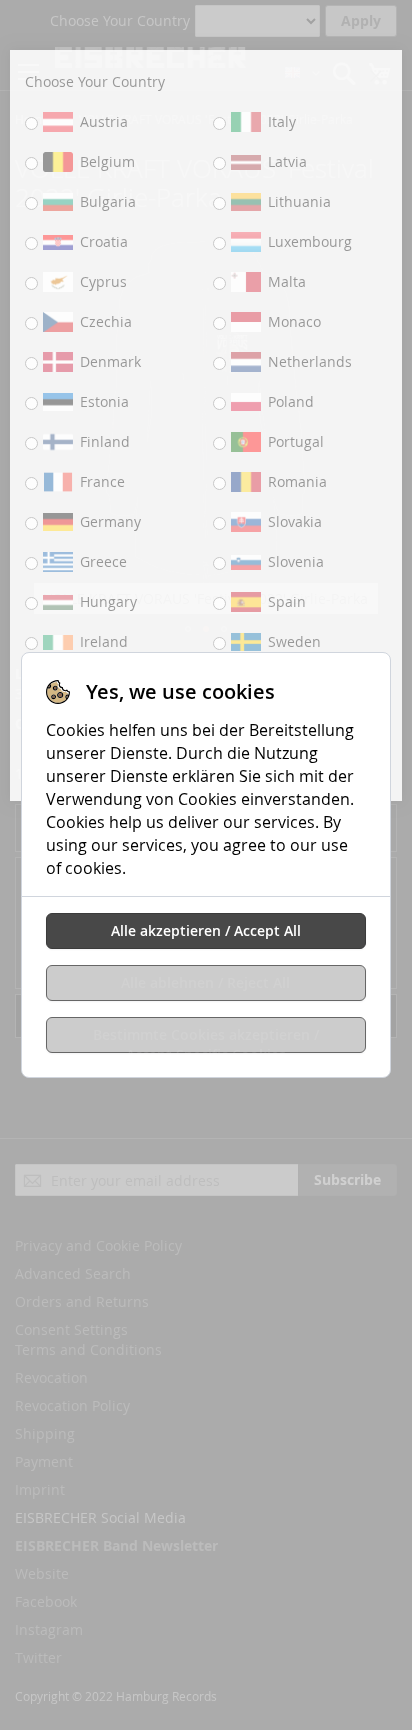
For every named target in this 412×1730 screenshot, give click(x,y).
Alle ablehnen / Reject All (205, 982)
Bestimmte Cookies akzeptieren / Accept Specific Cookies (206, 1039)
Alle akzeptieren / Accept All (206, 930)
